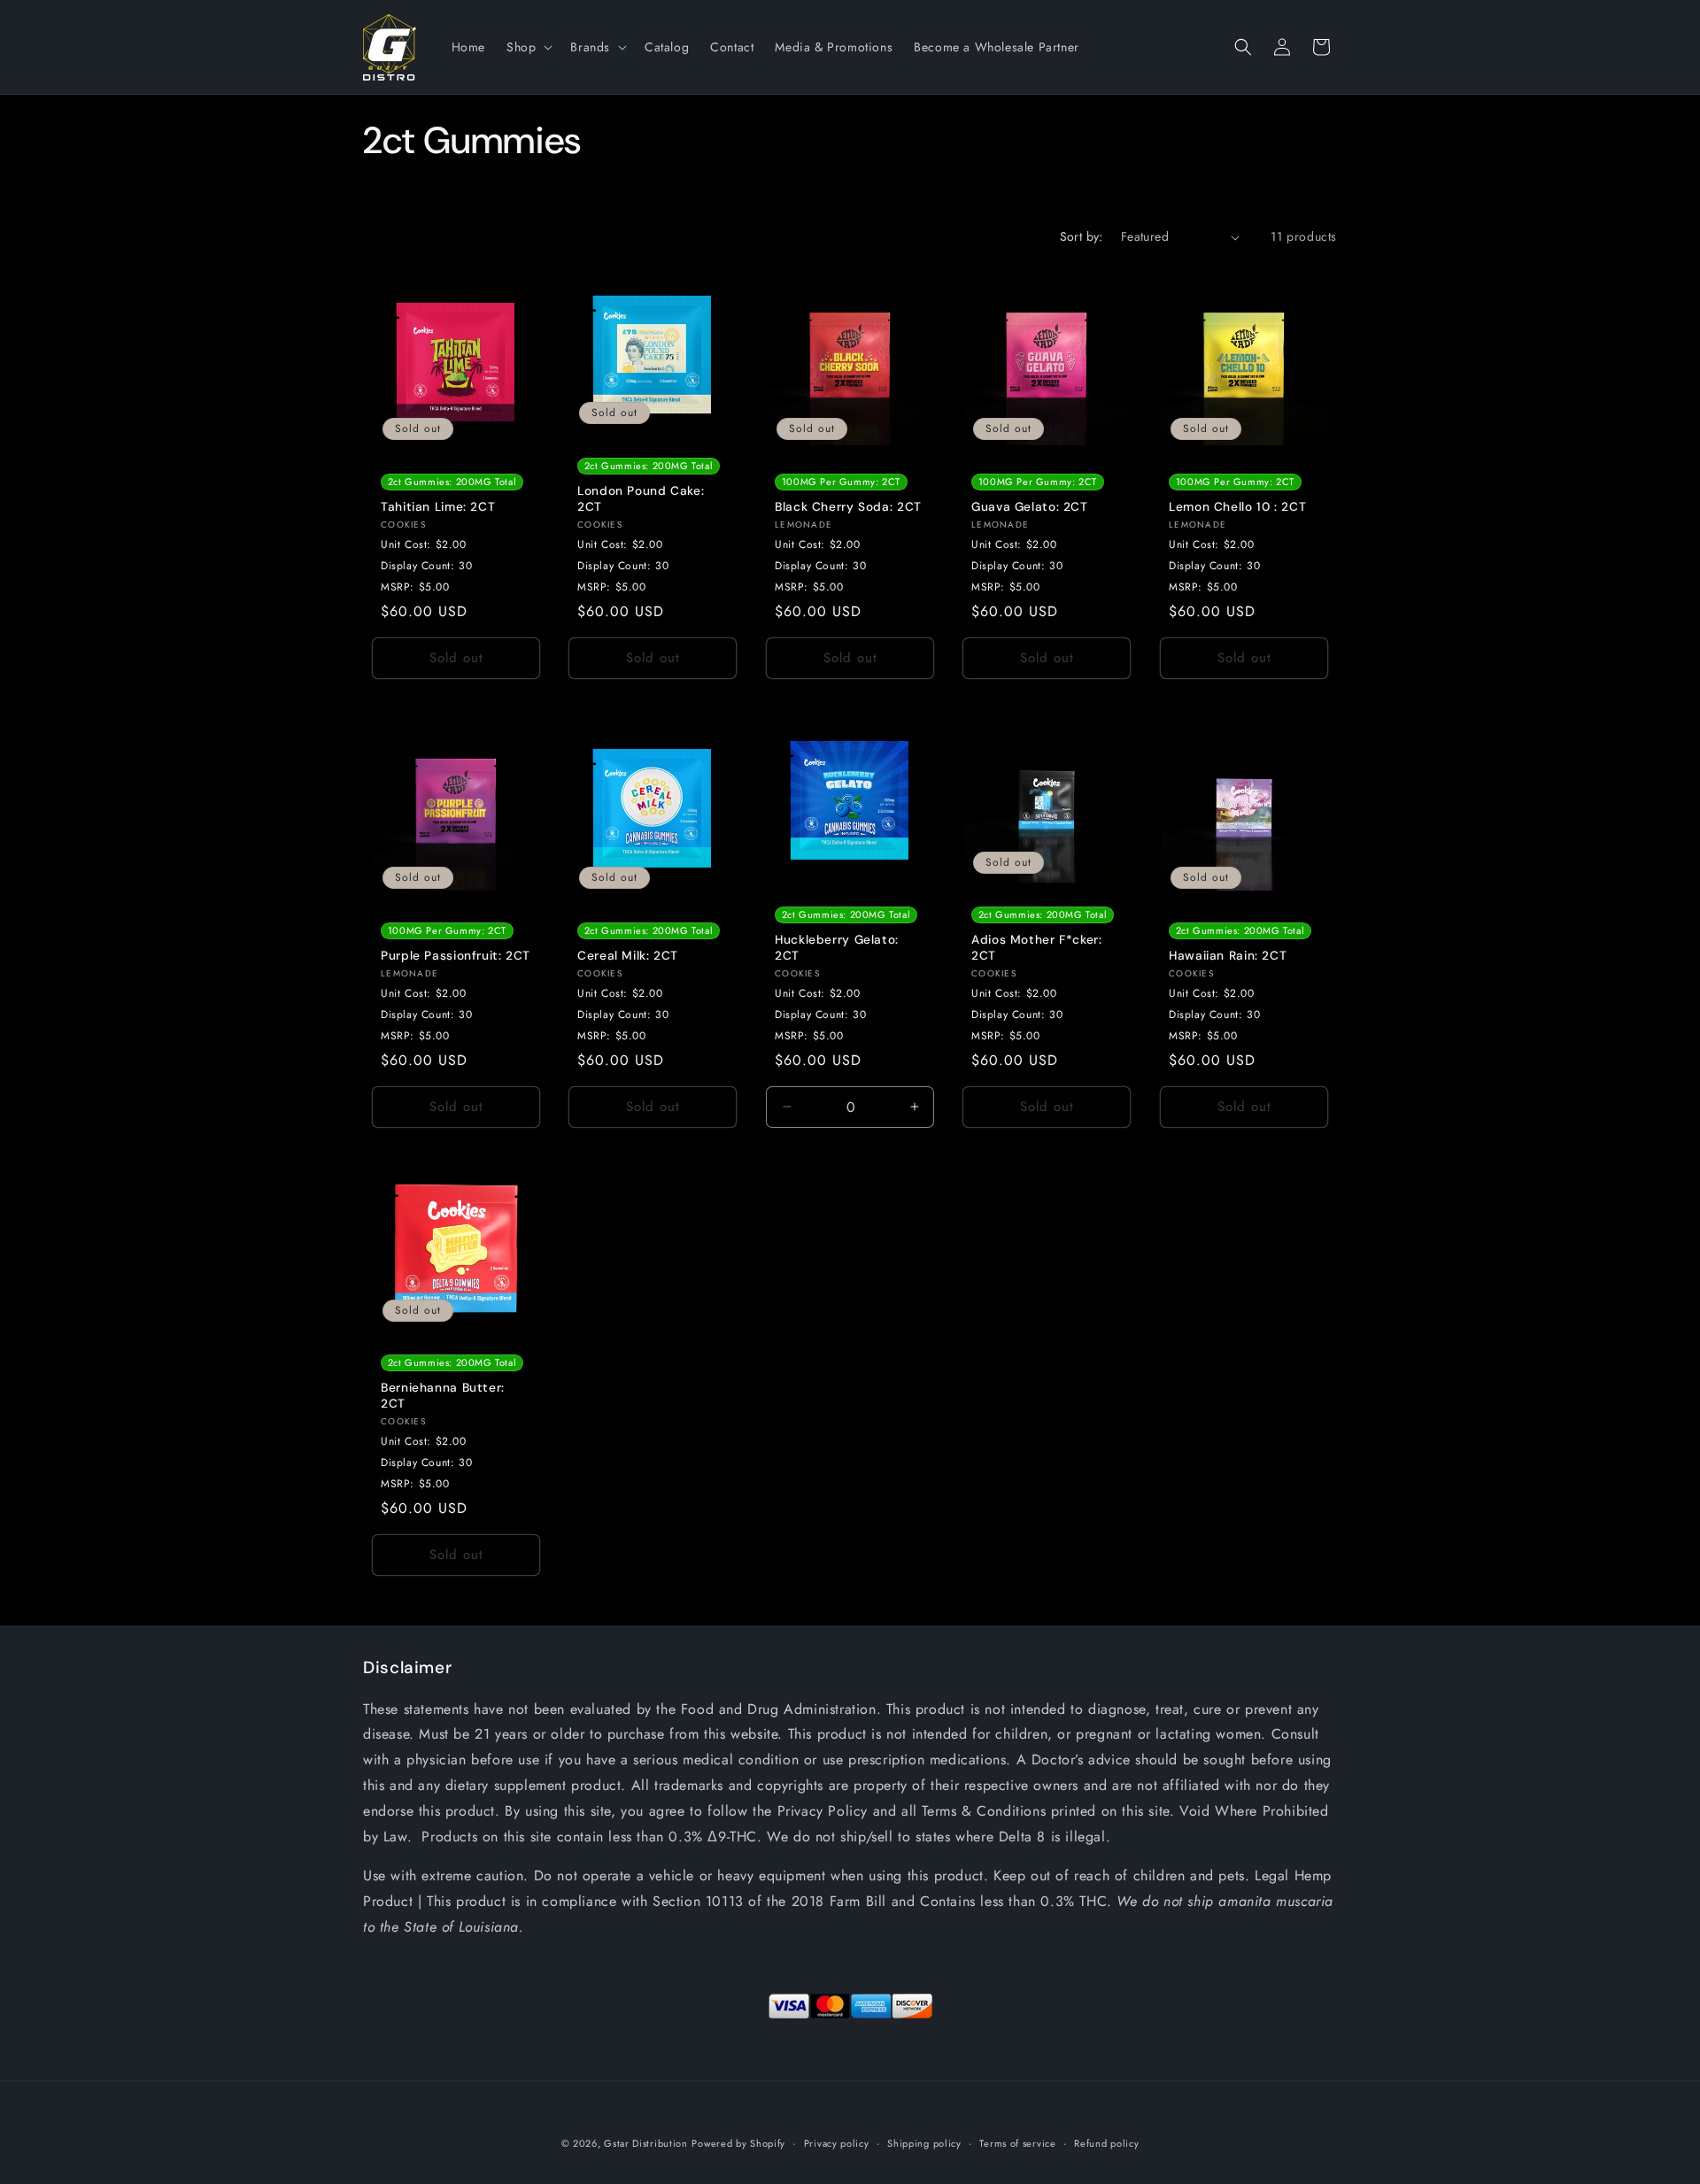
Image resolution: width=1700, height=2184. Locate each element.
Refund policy (1106, 2143)
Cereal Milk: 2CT (628, 956)
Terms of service (1017, 2143)
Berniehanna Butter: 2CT (443, 1397)
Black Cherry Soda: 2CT (848, 507)
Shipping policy (924, 2143)
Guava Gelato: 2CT (1030, 507)
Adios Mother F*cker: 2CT (1037, 948)
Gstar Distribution (646, 2143)
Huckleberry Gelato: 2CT (837, 948)
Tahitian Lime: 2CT (438, 507)
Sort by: (1082, 236)
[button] (528, 47)
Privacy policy (837, 2143)
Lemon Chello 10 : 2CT (1237, 507)
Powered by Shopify (738, 2143)
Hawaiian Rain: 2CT (1228, 956)
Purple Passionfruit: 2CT (456, 956)
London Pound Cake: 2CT (641, 499)
